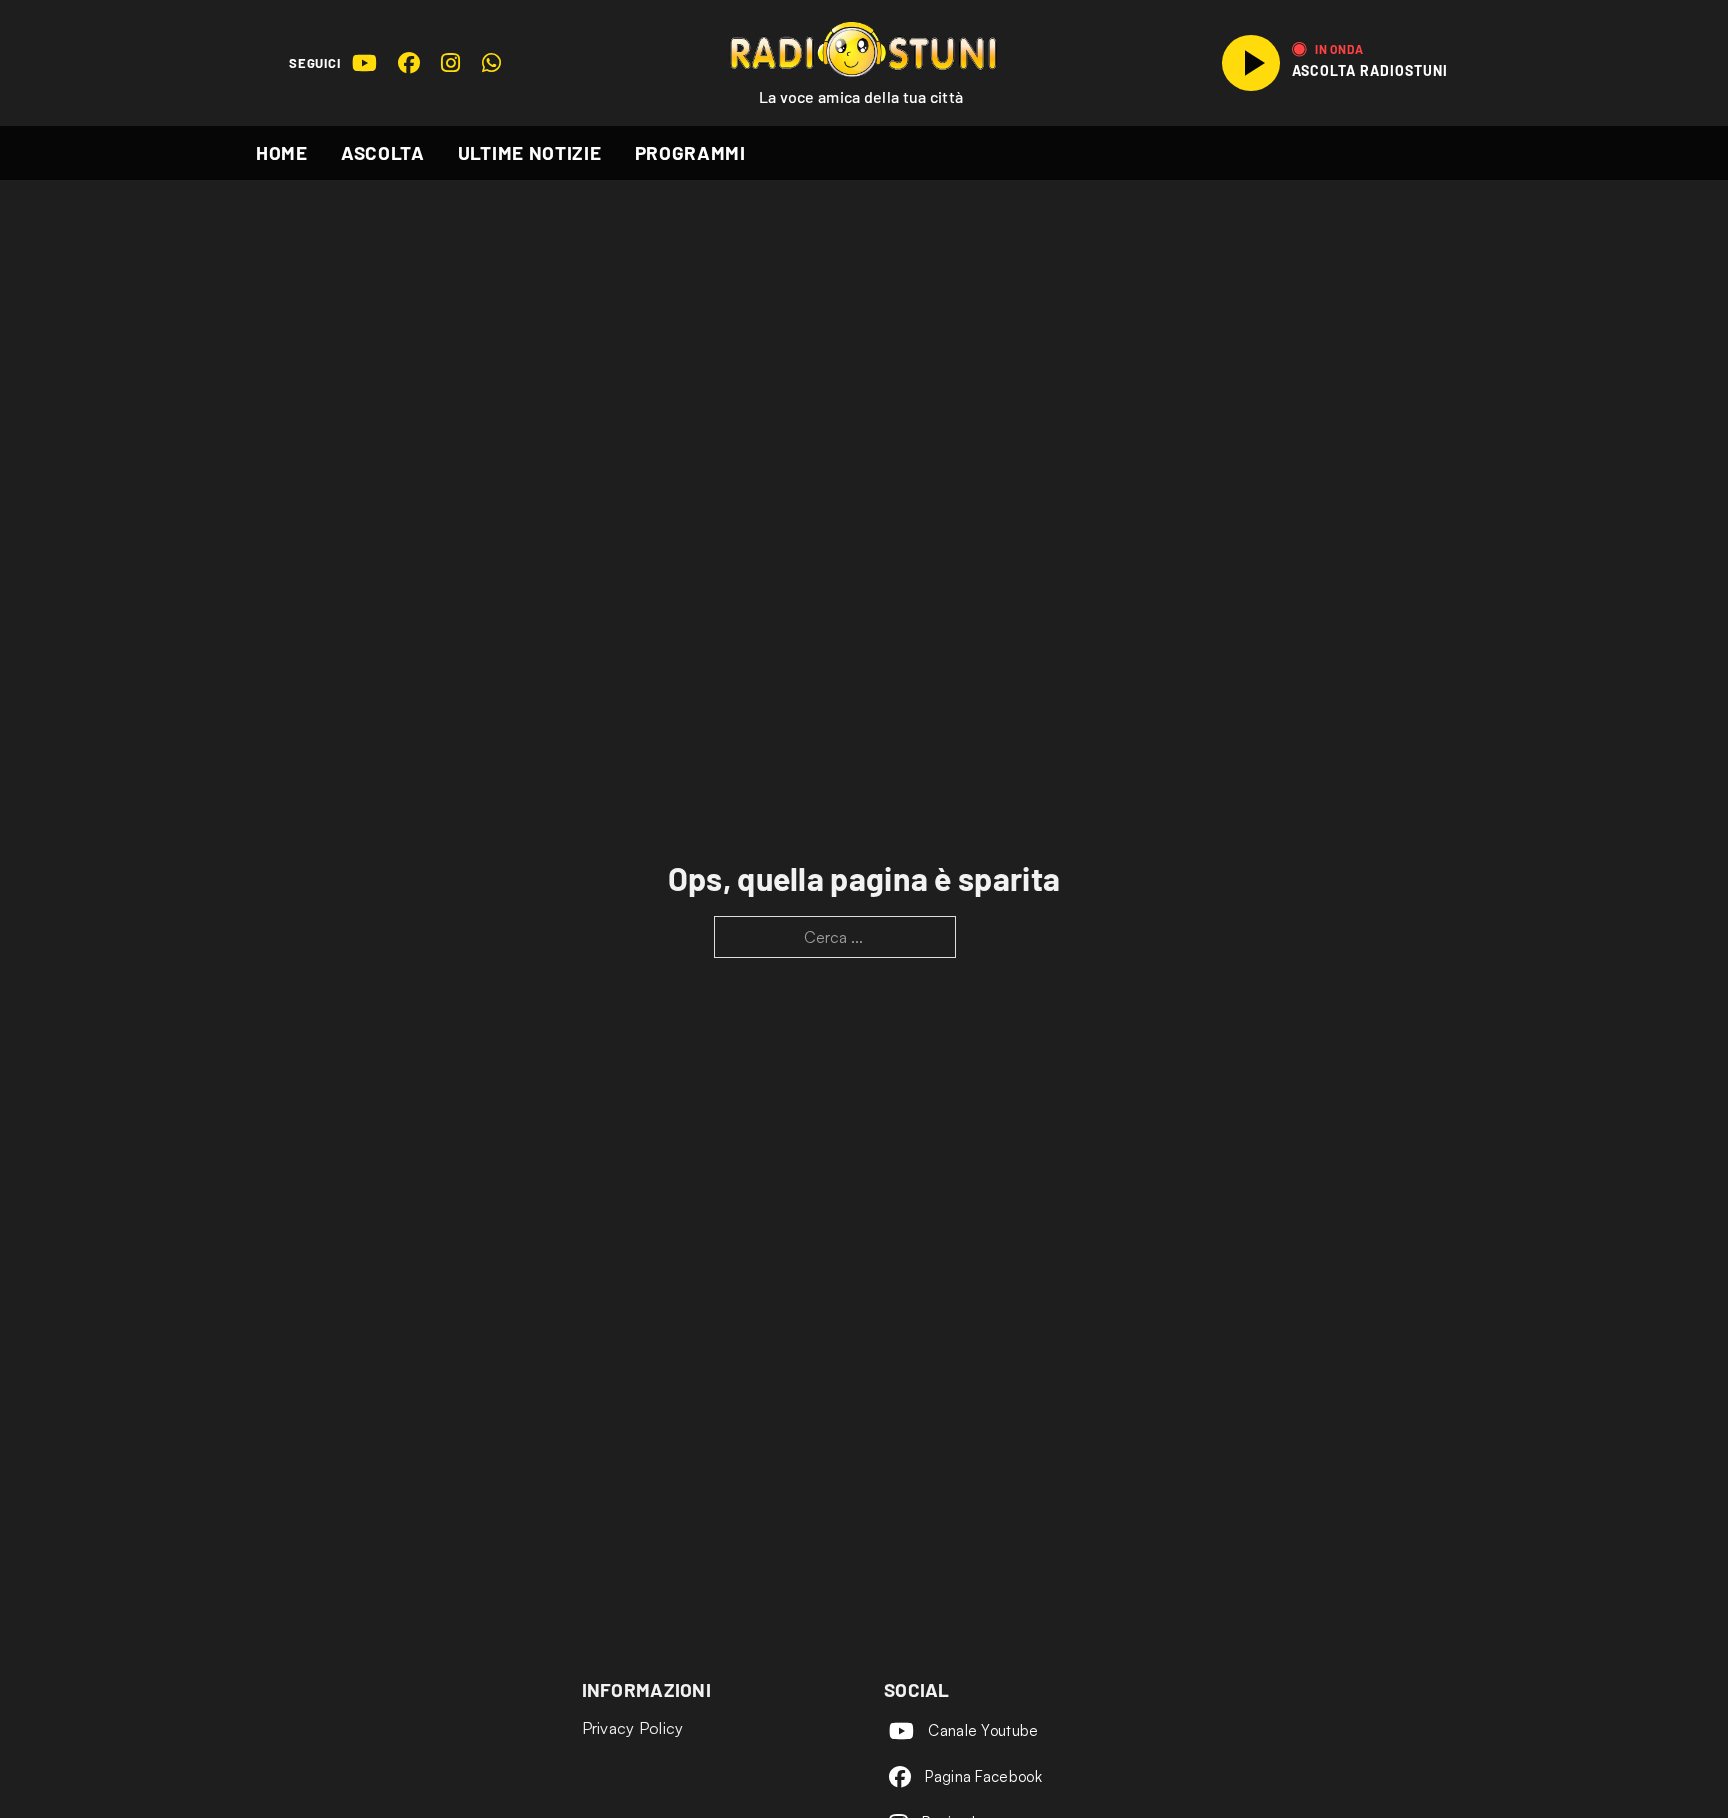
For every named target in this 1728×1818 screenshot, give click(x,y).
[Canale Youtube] (364, 62)
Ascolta (383, 152)
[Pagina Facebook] (408, 62)
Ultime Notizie (530, 152)
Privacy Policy (633, 1728)
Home (282, 152)
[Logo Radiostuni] (864, 49)
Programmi (690, 152)
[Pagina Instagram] (450, 62)
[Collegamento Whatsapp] (491, 62)
